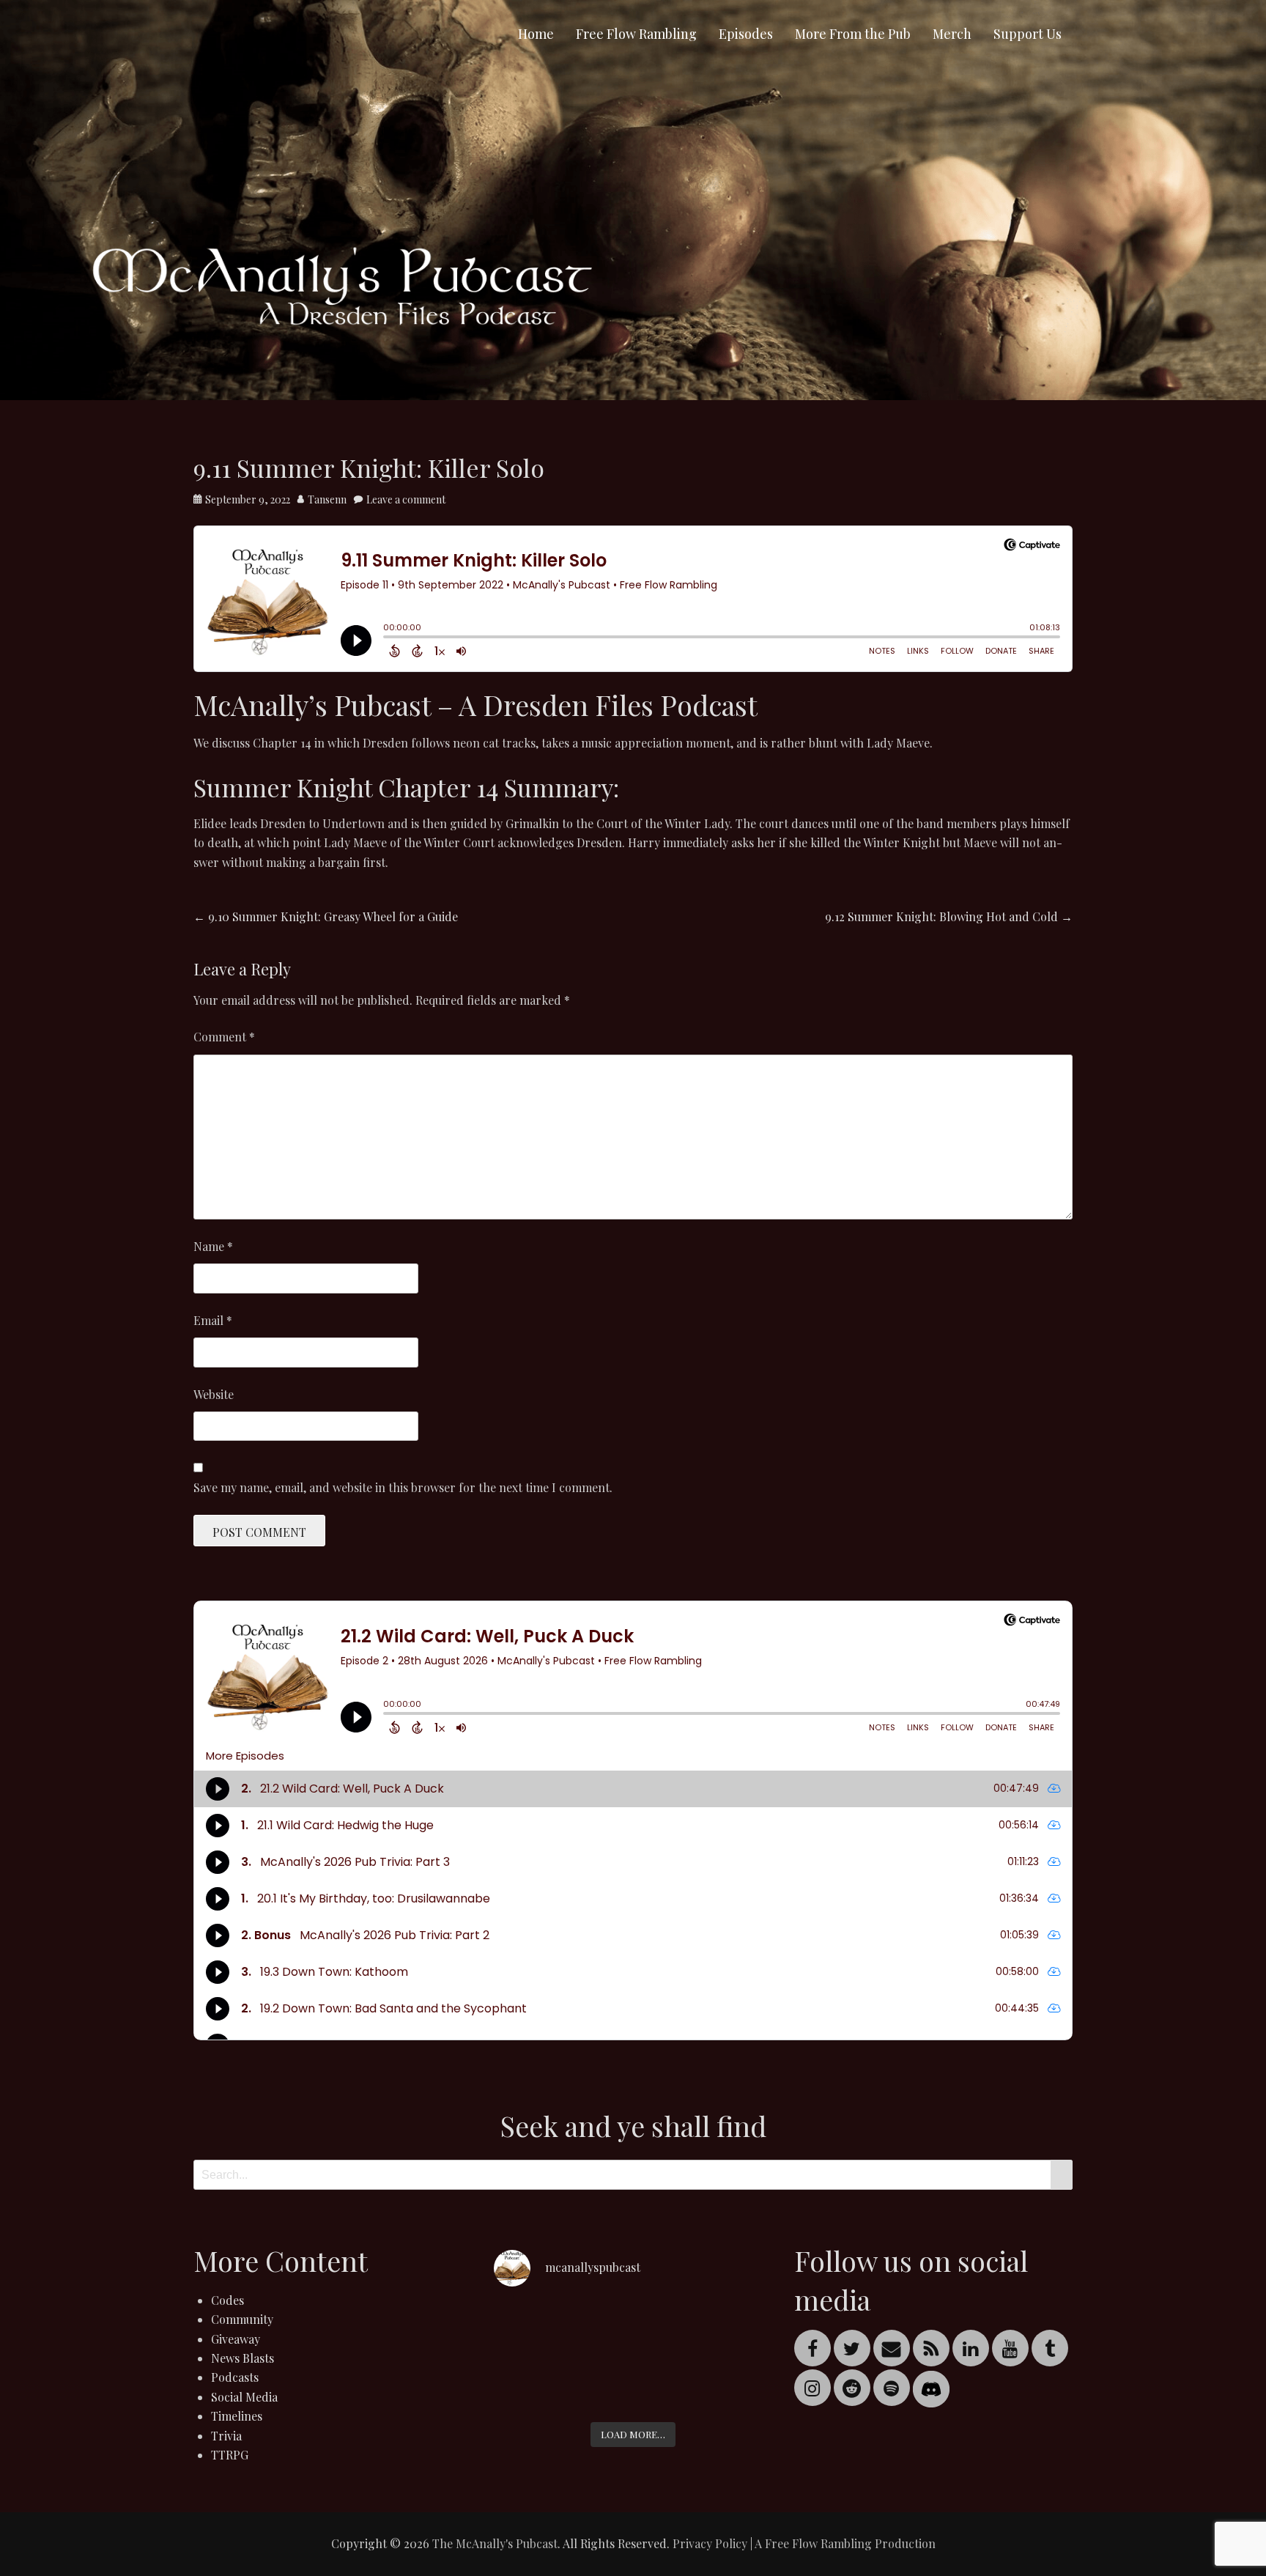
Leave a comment (406, 499)
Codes (227, 2300)
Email (213, 1320)
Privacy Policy (710, 2543)
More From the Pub (853, 34)
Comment (224, 1037)
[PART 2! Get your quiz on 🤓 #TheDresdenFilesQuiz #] (538, 2385)
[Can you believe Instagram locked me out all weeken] (728, 2329)
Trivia (226, 2436)
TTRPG (230, 2455)
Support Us (1028, 34)
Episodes (746, 34)
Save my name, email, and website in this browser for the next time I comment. (403, 1487)
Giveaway (236, 2339)
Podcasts (235, 2377)
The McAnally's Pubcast (495, 2543)
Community (242, 2319)
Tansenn (327, 499)
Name (213, 1246)
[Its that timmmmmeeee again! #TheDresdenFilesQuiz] (633, 2329)
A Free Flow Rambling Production (845, 2543)
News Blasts (243, 2358)
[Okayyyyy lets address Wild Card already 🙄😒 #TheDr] (538, 2329)
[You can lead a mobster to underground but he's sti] (728, 2385)
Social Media (244, 2397)
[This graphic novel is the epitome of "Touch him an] (633, 2385)
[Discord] (931, 2387)
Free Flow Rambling (636, 34)
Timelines (237, 2416)
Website (214, 1394)
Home (536, 34)
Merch (952, 34)
